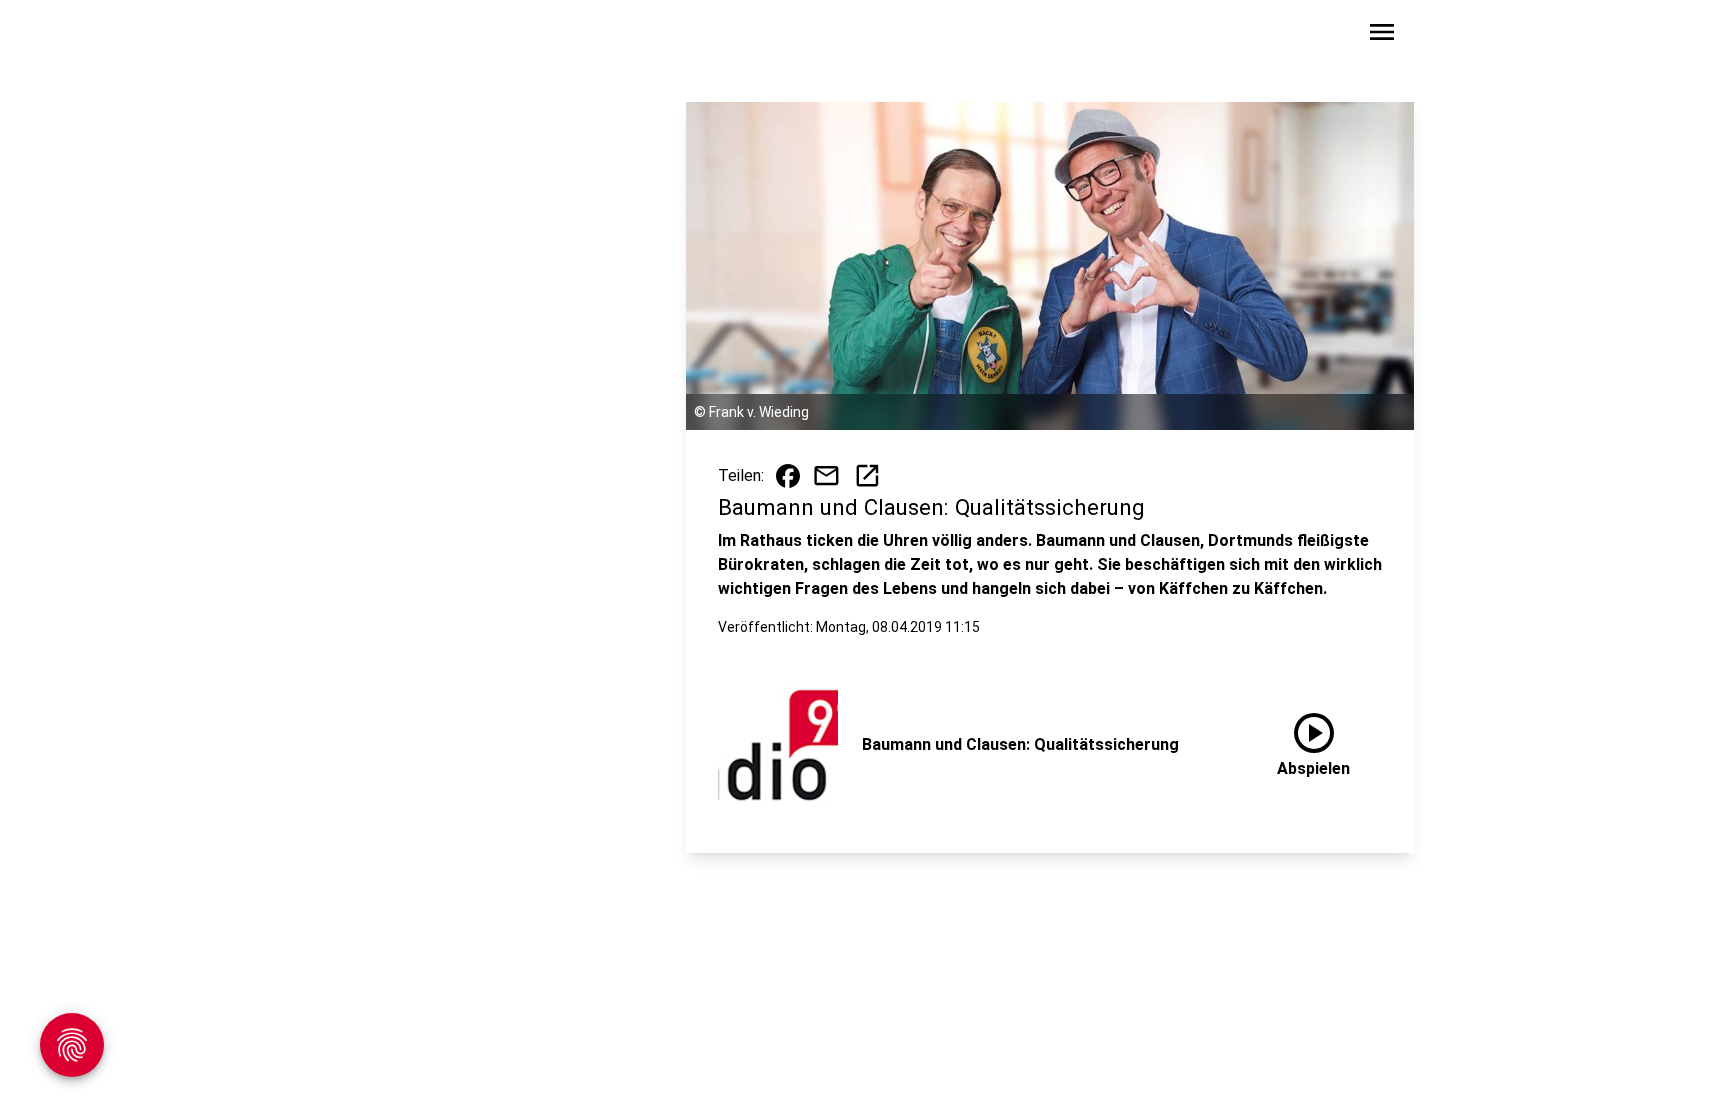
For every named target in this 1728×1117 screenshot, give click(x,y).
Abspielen (1313, 741)
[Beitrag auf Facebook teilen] (788, 476)
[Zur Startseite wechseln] (378, 36)
